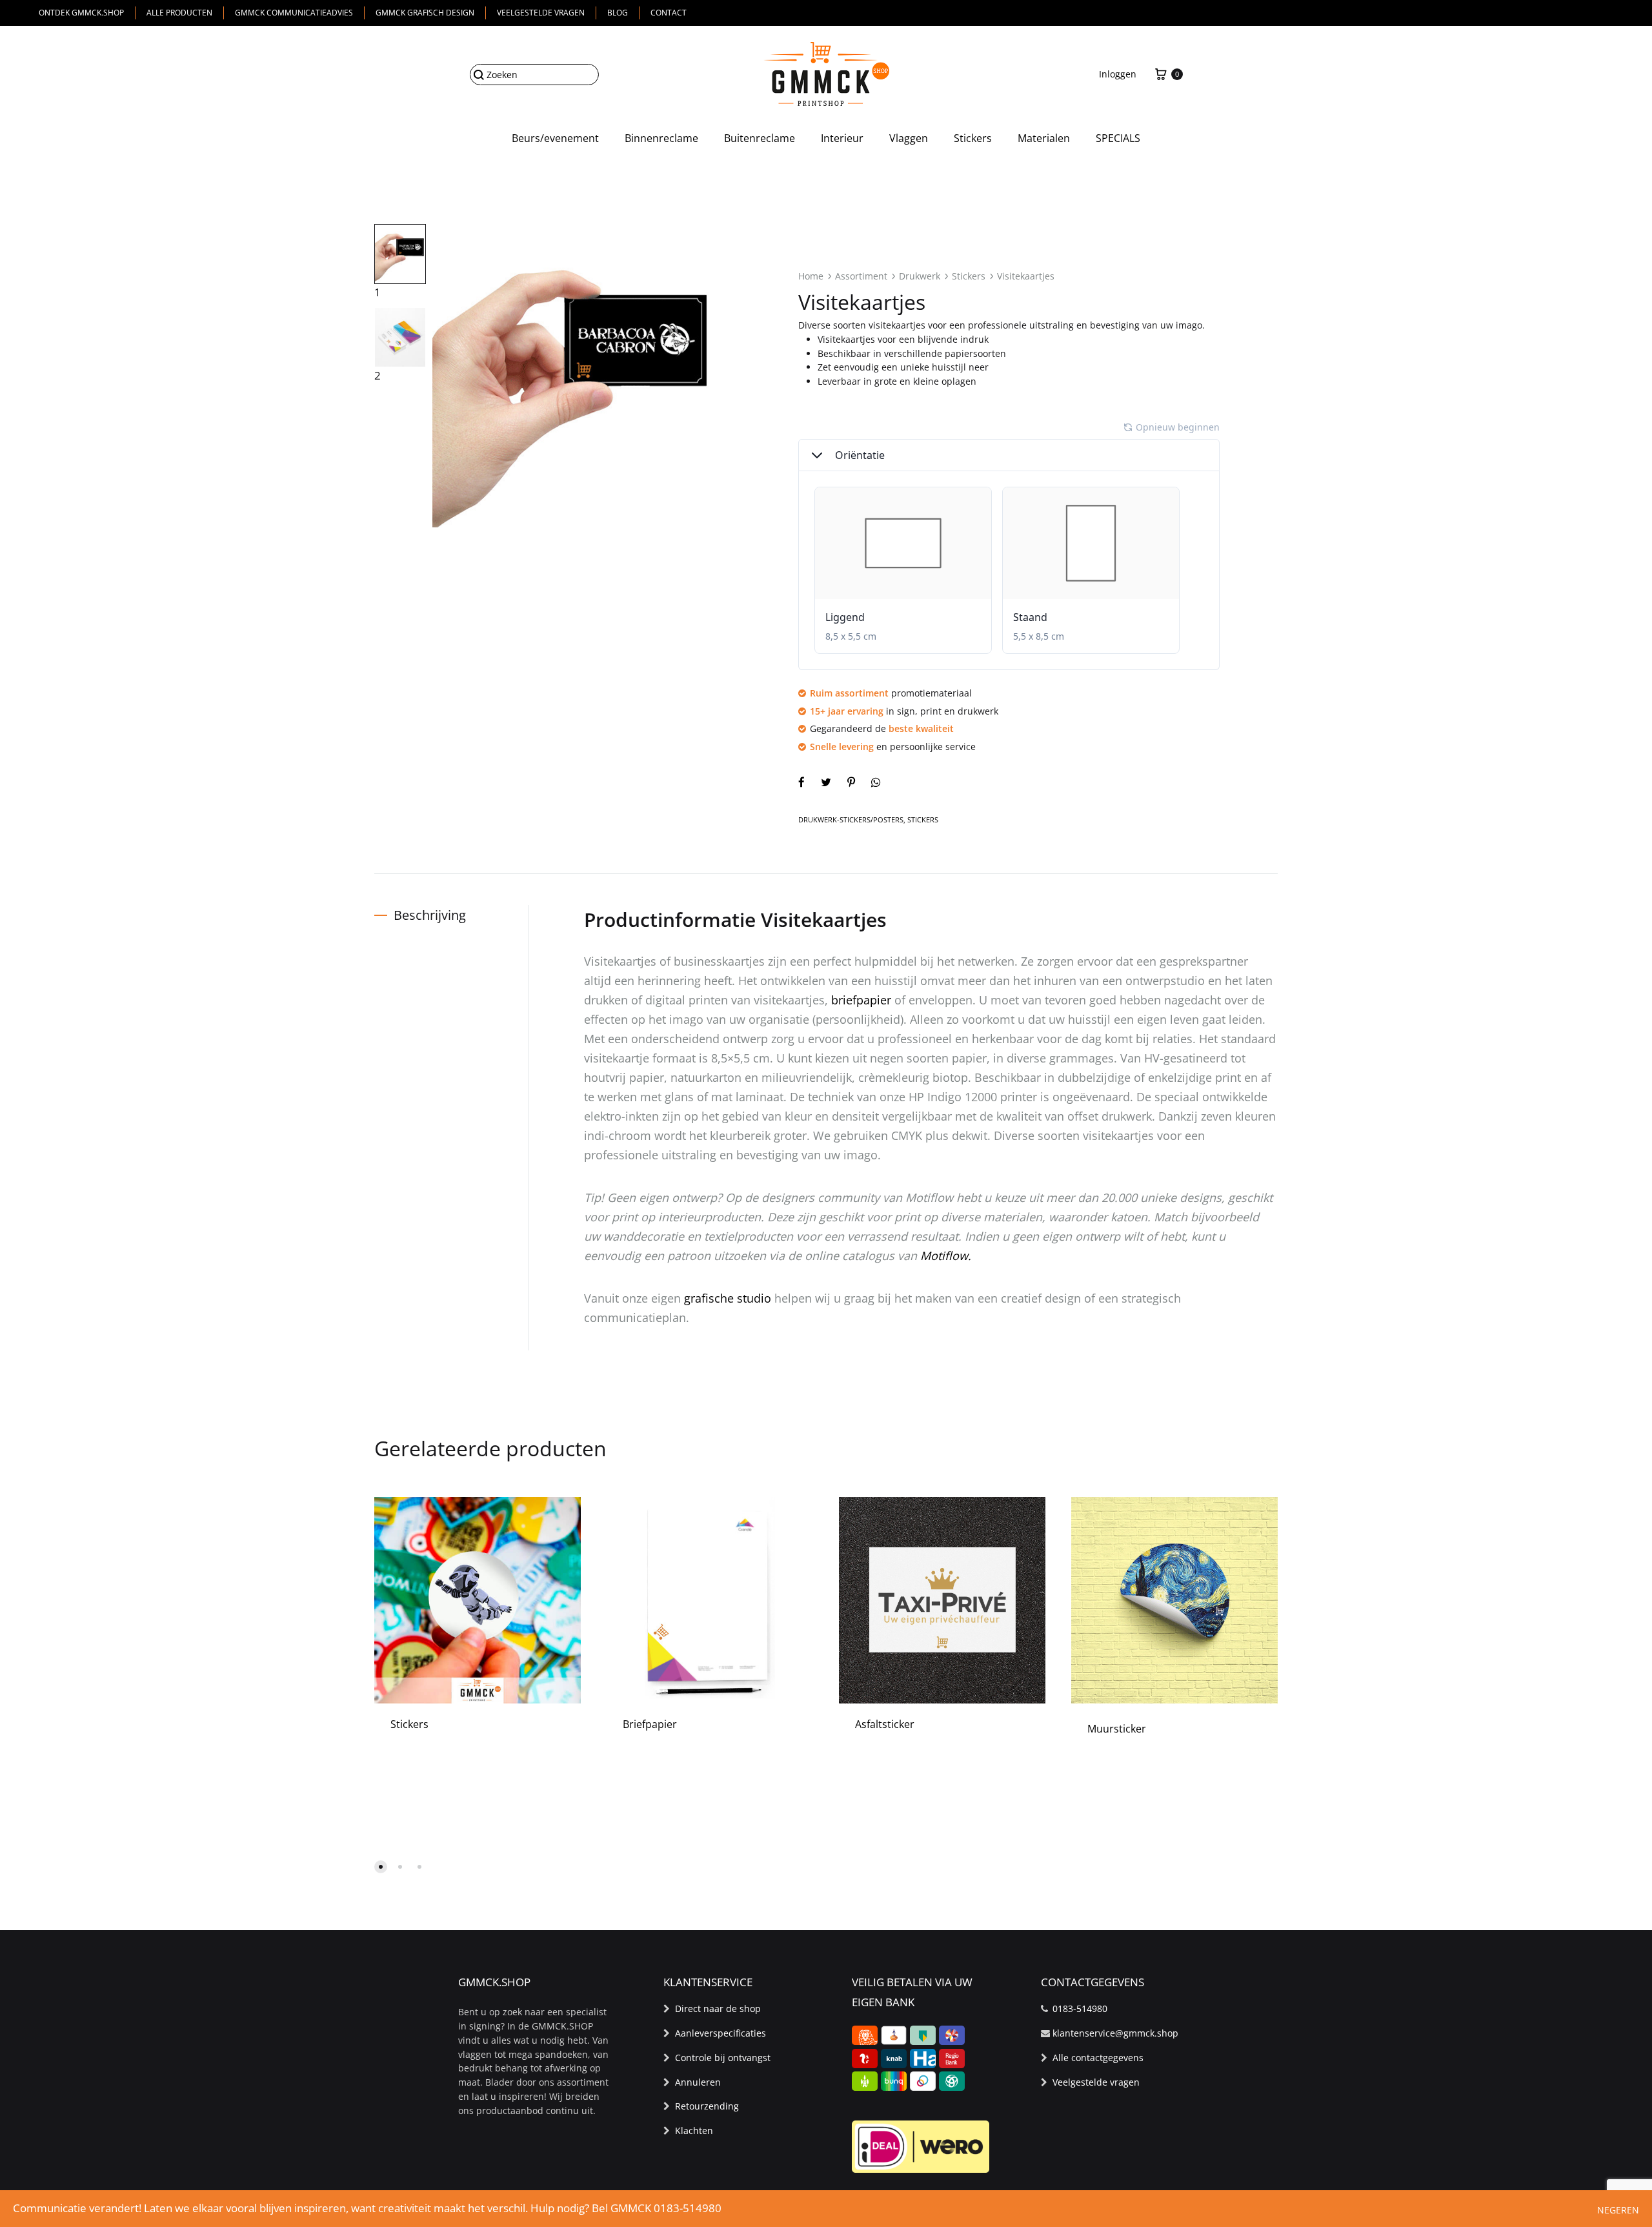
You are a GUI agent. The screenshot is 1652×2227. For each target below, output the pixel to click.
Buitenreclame (760, 138)
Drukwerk (920, 276)
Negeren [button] (1618, 2210)
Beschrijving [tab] (430, 915)
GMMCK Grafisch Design (425, 13)
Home (811, 276)
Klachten (694, 2130)
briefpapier (861, 1000)
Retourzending (707, 2106)
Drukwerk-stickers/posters (851, 819)
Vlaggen (909, 138)
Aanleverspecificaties (720, 2033)
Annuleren (698, 2082)
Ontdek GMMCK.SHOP (81, 13)
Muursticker (1117, 1729)
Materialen (1044, 138)
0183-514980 (1080, 2008)
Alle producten (179, 13)
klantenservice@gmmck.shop (1115, 2033)
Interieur (842, 138)
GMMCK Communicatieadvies (294, 13)
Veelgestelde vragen (541, 13)
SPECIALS (1118, 138)
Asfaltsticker (885, 1724)
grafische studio (728, 1298)
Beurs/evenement (555, 138)
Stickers (973, 138)
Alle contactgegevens (1098, 2058)
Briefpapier (650, 1724)
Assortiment (861, 276)
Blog (618, 13)
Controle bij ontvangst (723, 2058)
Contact (669, 13)
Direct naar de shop (718, 2008)
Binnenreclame (661, 138)
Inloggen (1118, 74)
